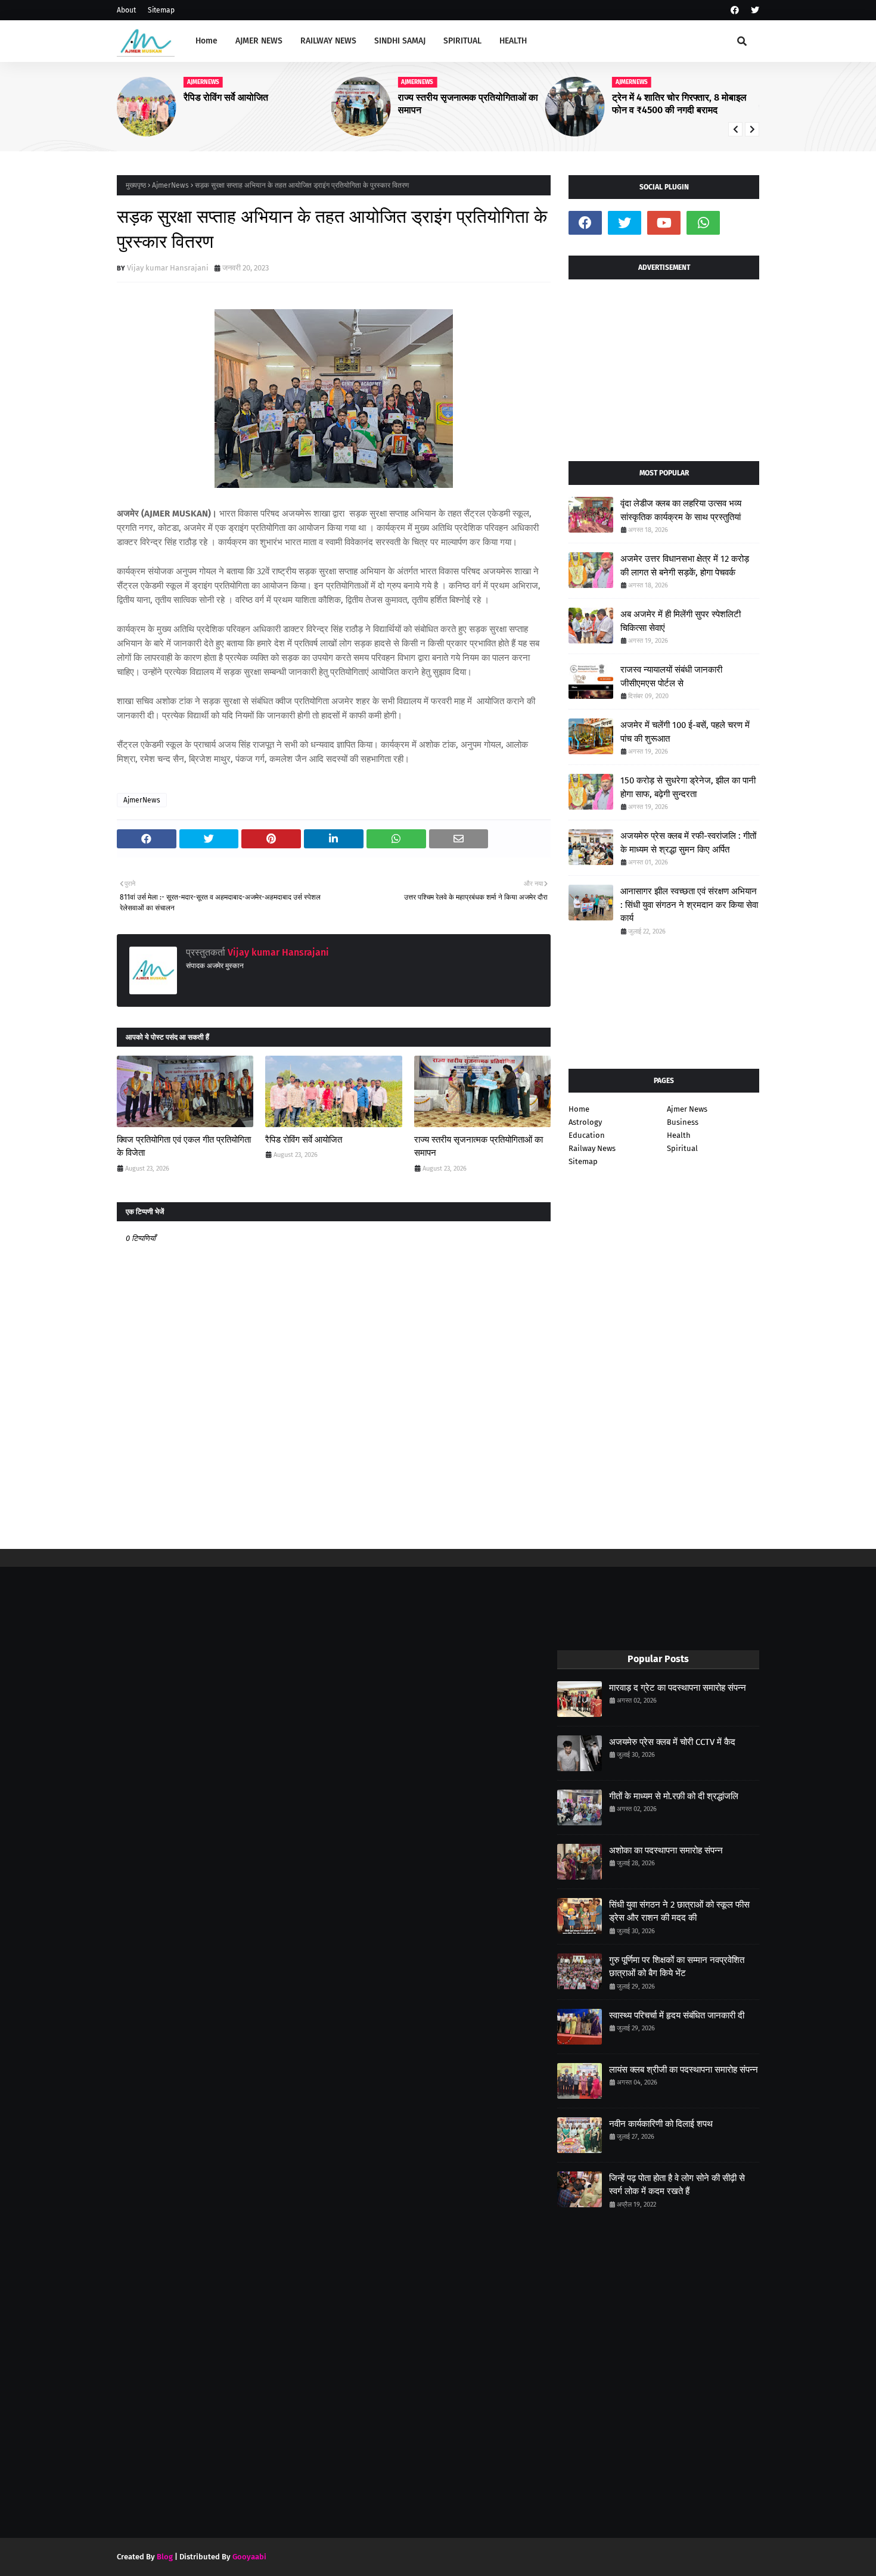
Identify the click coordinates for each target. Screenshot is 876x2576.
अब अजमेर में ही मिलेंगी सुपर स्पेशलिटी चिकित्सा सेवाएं (681, 621)
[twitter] (754, 10)
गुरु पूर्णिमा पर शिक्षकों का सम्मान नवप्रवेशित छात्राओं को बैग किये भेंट (677, 1967)
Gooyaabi (249, 2557)
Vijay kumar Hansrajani (168, 268)
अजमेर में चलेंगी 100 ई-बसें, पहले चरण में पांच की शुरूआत (685, 732)
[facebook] (735, 10)
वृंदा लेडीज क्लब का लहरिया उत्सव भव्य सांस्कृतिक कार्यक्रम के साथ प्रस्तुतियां (681, 510)
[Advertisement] (664, 366)
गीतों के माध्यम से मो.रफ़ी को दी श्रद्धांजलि (674, 1796)
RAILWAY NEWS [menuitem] (328, 41)
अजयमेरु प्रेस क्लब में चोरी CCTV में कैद (672, 1742)
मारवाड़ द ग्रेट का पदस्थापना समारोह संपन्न (678, 1688)
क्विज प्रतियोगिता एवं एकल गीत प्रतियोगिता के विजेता (184, 1147)
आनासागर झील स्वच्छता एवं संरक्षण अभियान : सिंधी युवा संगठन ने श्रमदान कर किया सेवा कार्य (689, 905)
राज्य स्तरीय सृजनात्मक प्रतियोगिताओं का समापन (254, 104)
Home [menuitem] (206, 41)
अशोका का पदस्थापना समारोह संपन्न (666, 1850)
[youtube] (664, 223)
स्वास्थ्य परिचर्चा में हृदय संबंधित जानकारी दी (677, 2015)
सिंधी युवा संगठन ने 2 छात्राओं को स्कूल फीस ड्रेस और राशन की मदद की (679, 1911)
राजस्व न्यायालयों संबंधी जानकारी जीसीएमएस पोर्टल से (671, 676)
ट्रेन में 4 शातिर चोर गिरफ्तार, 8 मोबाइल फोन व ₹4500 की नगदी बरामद (465, 104)
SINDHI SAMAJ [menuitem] (400, 41)
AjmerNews (170, 185)
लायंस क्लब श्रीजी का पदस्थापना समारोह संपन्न (684, 2070)
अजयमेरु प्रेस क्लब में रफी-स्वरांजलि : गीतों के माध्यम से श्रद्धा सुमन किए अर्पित (688, 843)
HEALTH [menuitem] (513, 41)
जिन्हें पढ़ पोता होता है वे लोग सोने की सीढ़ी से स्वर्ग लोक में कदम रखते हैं (677, 2185)
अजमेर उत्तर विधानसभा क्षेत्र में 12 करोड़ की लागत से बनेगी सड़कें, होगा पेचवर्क (685, 566)
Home (579, 1109)
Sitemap (161, 10)
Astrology (585, 1122)
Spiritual (682, 1148)
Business (683, 1122)
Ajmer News (687, 1109)
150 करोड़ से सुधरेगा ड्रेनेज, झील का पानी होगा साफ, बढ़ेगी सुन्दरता (688, 787)
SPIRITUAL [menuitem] (462, 41)
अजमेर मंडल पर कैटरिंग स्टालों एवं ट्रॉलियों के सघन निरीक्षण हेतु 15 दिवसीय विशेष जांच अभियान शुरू (685, 104)
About (126, 10)
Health (679, 1135)
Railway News (592, 1148)
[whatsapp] (703, 223)
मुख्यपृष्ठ (136, 185)
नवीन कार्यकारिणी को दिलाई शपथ (661, 2124)
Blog (165, 2557)
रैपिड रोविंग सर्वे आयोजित (304, 1140)
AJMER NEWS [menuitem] (259, 41)
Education (587, 1135)
